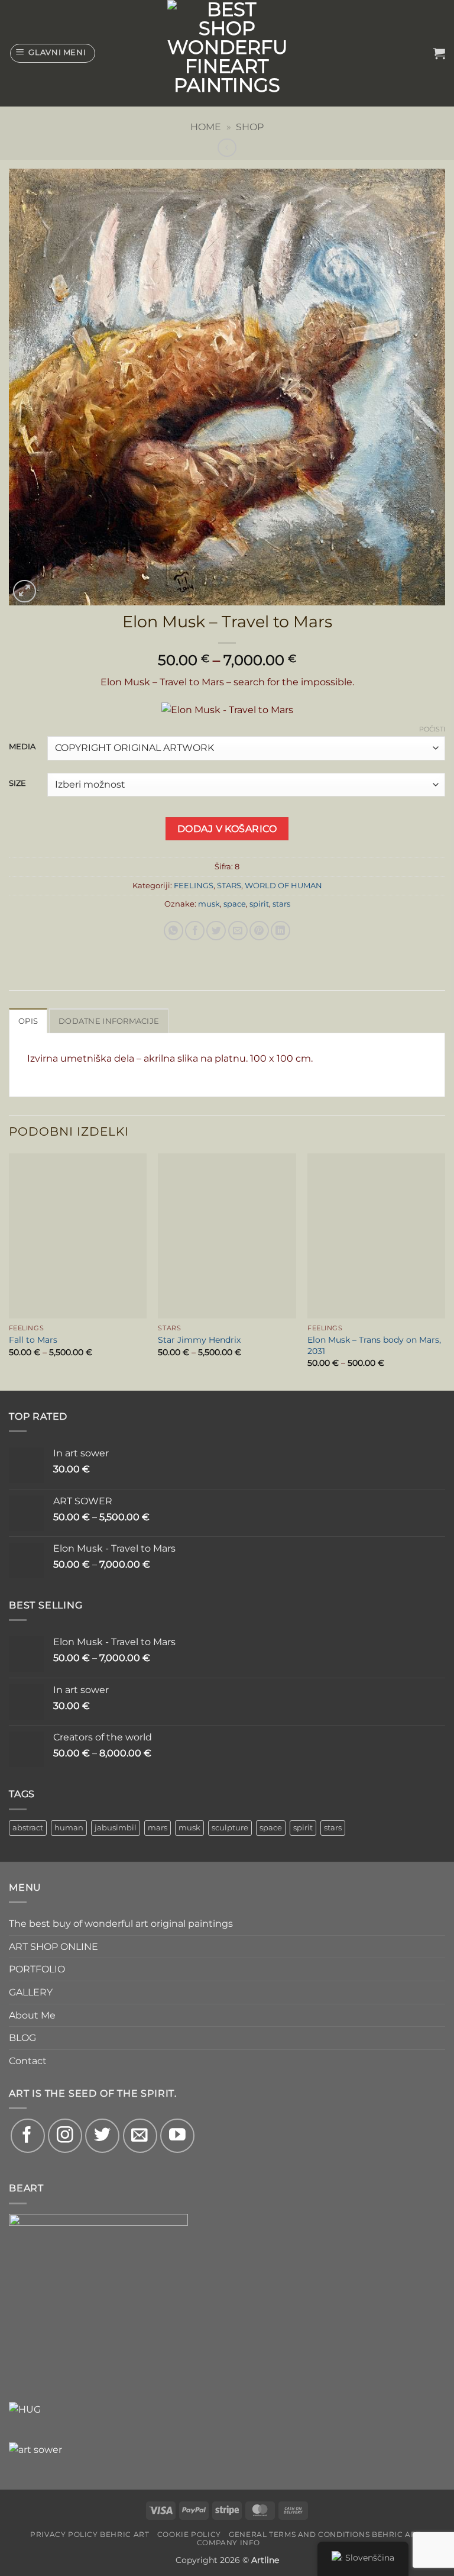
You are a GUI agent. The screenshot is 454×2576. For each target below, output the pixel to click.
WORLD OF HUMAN (283, 886)
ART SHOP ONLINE (53, 1947)
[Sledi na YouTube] (177, 2136)
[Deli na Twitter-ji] (216, 931)
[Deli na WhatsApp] (174, 931)
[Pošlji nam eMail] (140, 2136)
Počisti (432, 729)
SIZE (17, 784)
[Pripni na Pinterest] (259, 931)
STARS (229, 886)
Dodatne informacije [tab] (109, 1021)
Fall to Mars (33, 1340)
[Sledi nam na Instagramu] (65, 2136)
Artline (265, 2560)
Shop (250, 127)
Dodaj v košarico (227, 829)
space (235, 904)
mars (158, 1828)
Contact (28, 2061)
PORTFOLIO (37, 1969)
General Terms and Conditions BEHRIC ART (325, 2534)
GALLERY (31, 1992)
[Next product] (227, 148)
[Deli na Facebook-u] (195, 931)
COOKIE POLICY (189, 2534)
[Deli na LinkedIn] (280, 931)
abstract (28, 1828)
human (69, 1828)
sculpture (230, 1828)
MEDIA (22, 747)
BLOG (22, 2038)
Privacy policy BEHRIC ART (90, 2534)
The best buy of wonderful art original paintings (121, 1924)
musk (209, 904)
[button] (53, 53)
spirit (259, 904)
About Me (32, 2015)
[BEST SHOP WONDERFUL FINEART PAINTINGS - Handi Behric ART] (227, 53)
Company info (228, 2543)
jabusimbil (116, 1828)
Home (206, 127)
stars (281, 904)
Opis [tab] (28, 1021)
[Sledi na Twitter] (102, 2136)
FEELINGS (194, 886)
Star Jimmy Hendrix (199, 1340)
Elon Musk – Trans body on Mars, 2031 (374, 1345)
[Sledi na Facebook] (28, 2136)
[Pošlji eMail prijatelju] (238, 931)
